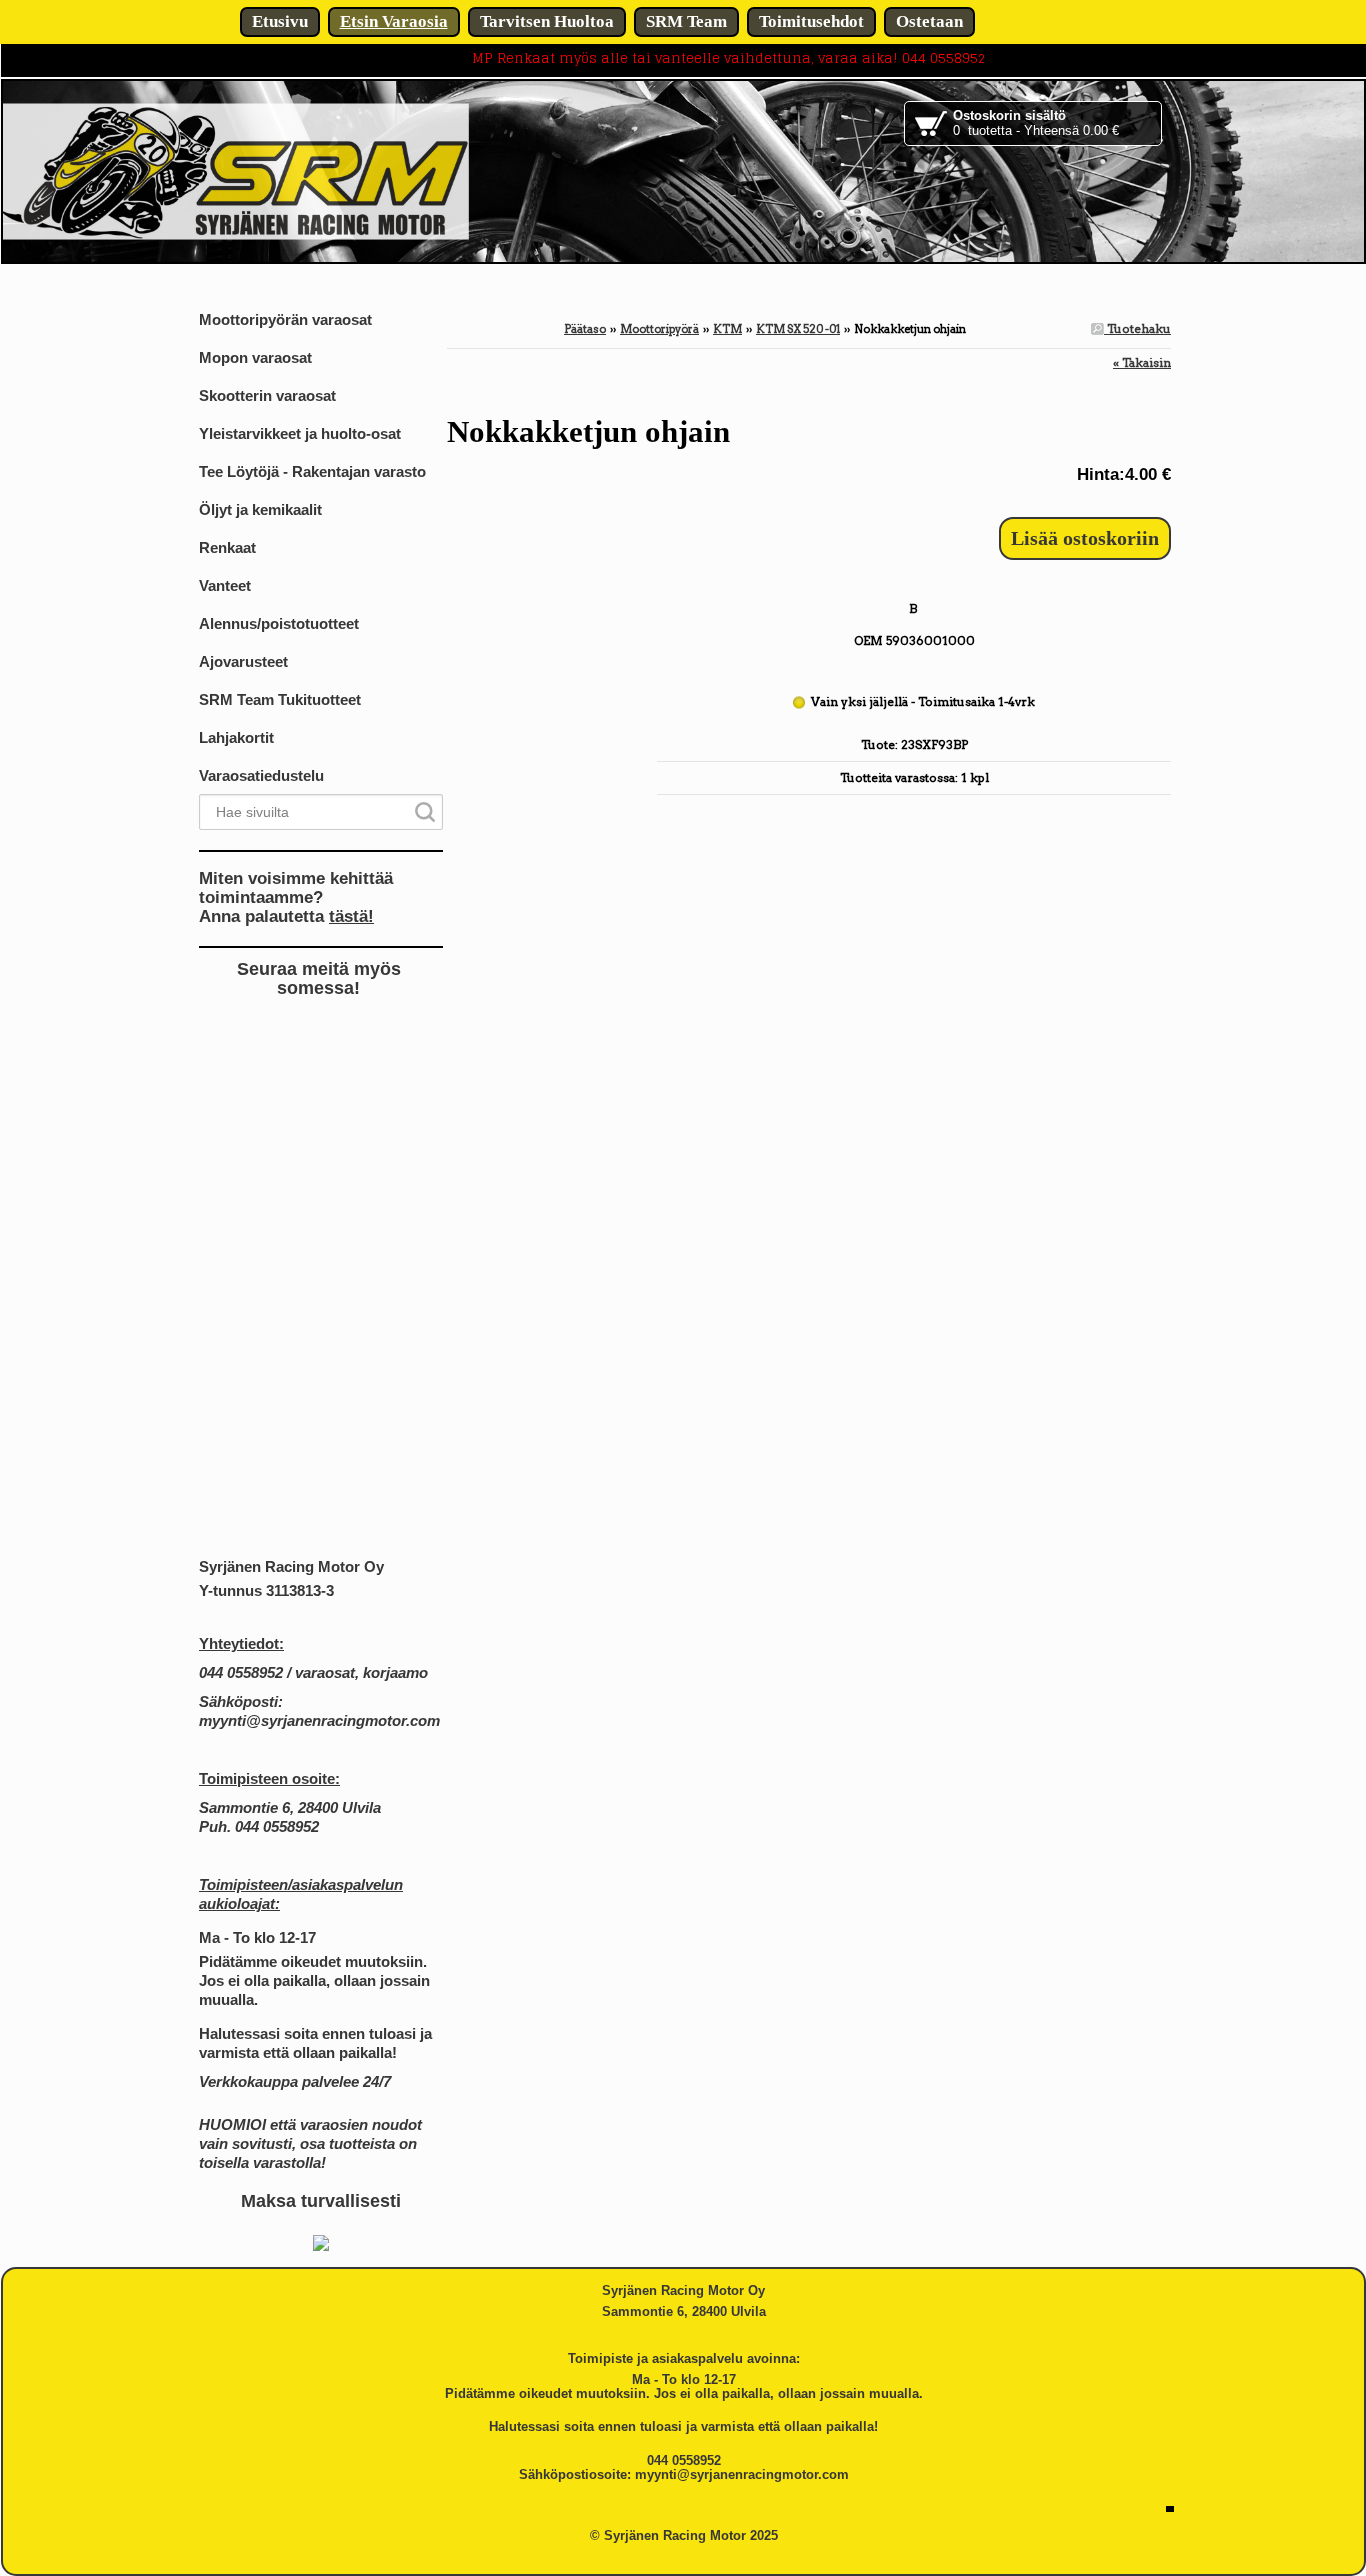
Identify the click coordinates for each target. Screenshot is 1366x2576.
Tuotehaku (1137, 328)
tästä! (351, 916)
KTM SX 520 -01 (798, 329)
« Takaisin (1142, 362)
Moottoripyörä (659, 329)
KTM (727, 329)
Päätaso (585, 329)
